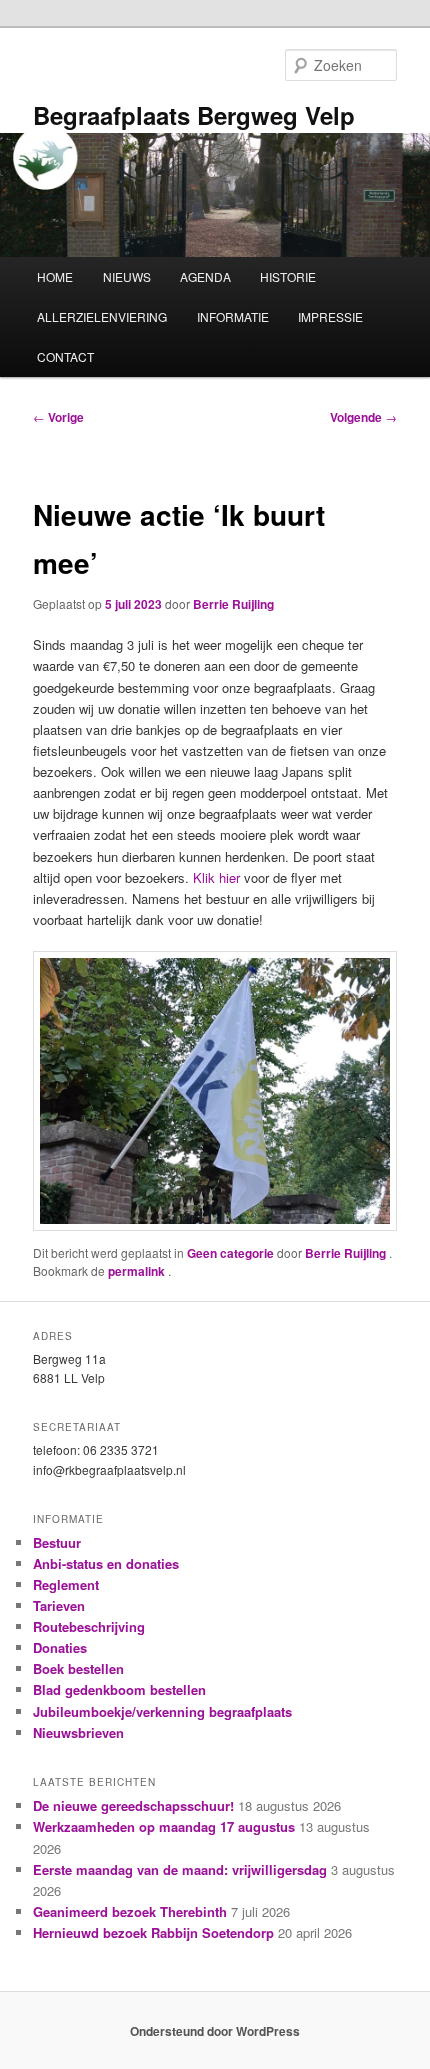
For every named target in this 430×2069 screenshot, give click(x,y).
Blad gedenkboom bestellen (119, 1689)
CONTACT (65, 356)
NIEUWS (127, 276)
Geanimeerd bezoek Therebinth (130, 1911)
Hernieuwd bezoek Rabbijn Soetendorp (153, 1932)
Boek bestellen (78, 1668)
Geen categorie (230, 1253)
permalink (138, 1271)
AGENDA (205, 276)
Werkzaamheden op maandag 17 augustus (164, 1826)
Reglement (66, 1584)
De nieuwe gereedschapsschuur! (133, 1805)
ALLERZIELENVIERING (102, 316)
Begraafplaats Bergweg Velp (194, 115)
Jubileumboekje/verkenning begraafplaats (162, 1711)
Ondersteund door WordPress (215, 2031)
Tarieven (59, 1605)
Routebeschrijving (89, 1626)
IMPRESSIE (330, 316)
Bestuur (57, 1542)
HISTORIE (288, 276)
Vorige (58, 417)
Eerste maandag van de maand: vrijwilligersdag (180, 1869)
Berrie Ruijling (233, 604)
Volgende (363, 417)
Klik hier (218, 877)
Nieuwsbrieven (78, 1732)
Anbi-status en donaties (106, 1563)
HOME (55, 276)
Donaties (60, 1647)
